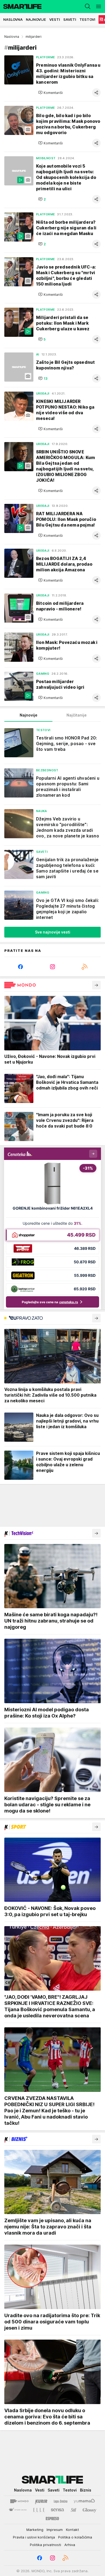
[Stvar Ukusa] (18, 2510)
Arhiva (70, 2545)
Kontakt (72, 2530)
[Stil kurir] (73, 2510)
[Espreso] (52, 2519)
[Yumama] (84, 2501)
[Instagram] (52, 967)
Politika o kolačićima (75, 2537)
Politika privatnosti (45, 2545)
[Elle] (39, 2510)
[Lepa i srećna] (61, 2501)
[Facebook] (20, 967)
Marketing (35, 2530)
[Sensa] (57, 2510)
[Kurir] (41, 2501)
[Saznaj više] (96, 985)
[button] (50, 93)
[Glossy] (90, 2510)
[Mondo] (19, 2501)
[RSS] (85, 967)
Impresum (55, 2530)
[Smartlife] (21, 6)
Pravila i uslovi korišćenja (34, 2537)
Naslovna (12, 37)
